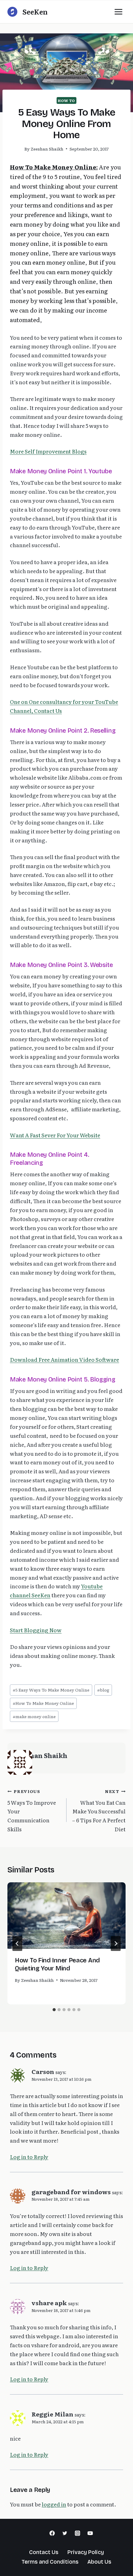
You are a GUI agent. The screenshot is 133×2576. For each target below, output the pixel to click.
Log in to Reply (29, 2157)
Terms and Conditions (50, 2562)
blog (103, 1690)
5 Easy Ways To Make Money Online (51, 1690)
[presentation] (66, 1916)
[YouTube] (90, 2533)
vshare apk (49, 2303)
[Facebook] (52, 2533)
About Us (99, 2562)
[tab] (54, 2010)
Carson (43, 2071)
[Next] (116, 1944)
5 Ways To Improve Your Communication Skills (32, 1810)
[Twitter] (65, 2533)
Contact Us (44, 2552)
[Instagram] (77, 2533)
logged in (54, 2504)
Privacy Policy (86, 2552)
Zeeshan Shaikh (47, 149)
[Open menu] (118, 12)
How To (66, 100)
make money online (34, 1716)
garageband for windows (71, 2192)
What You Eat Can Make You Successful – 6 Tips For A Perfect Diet (99, 1810)
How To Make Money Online (43, 1703)
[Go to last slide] (17, 1944)
